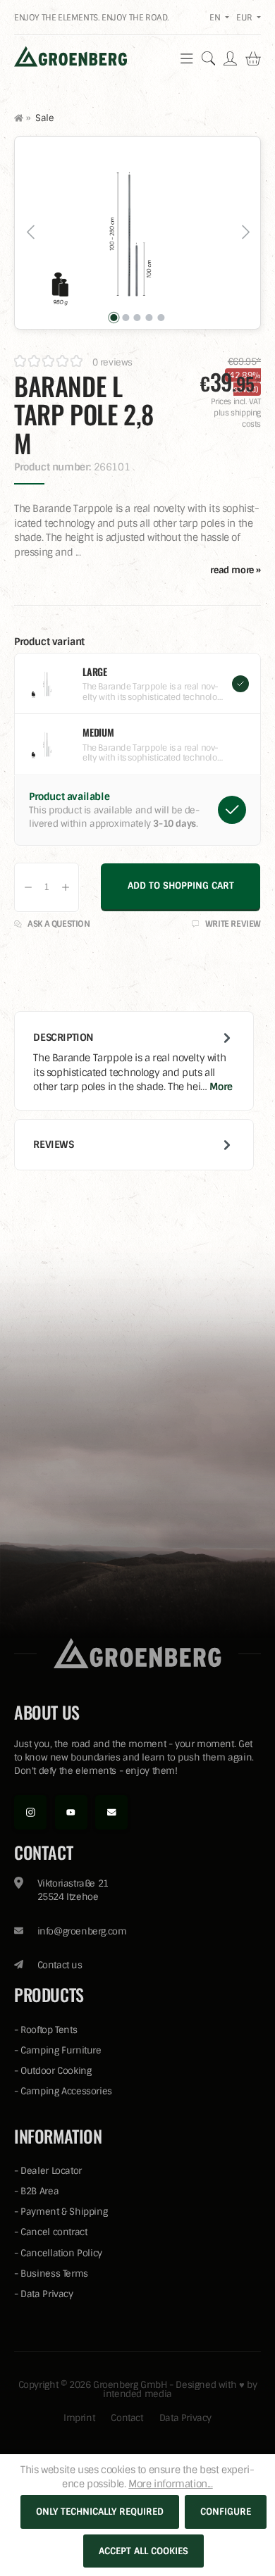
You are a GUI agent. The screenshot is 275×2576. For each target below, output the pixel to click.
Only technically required (100, 2512)
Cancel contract (54, 2232)
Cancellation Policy (61, 2253)
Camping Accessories (66, 2091)
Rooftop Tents (49, 2030)
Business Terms (54, 2274)
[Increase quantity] (66, 887)
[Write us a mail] (111, 1812)
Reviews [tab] (53, 1144)
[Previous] (30, 233)
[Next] (245, 233)
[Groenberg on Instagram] (30, 1812)
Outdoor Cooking (56, 2071)
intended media (137, 2394)
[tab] (134, 1061)
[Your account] (230, 58)
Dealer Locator (51, 2171)
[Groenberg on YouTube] (71, 1812)
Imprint (79, 2418)
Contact (127, 2418)
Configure (226, 2512)
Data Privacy (47, 2294)
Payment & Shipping (64, 2212)
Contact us (60, 1965)
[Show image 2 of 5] (126, 318)
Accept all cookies (143, 2551)
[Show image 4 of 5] (149, 318)
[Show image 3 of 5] (137, 318)
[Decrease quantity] (28, 887)
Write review (232, 924)
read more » (236, 570)
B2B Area (39, 2191)
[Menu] (187, 58)
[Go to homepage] (71, 56)
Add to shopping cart (181, 886)
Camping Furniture (61, 2050)
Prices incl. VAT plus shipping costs (236, 413)
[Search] (209, 58)
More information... (170, 2484)
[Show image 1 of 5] (114, 318)
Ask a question (58, 924)
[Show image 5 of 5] (161, 318)
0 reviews (112, 362)
